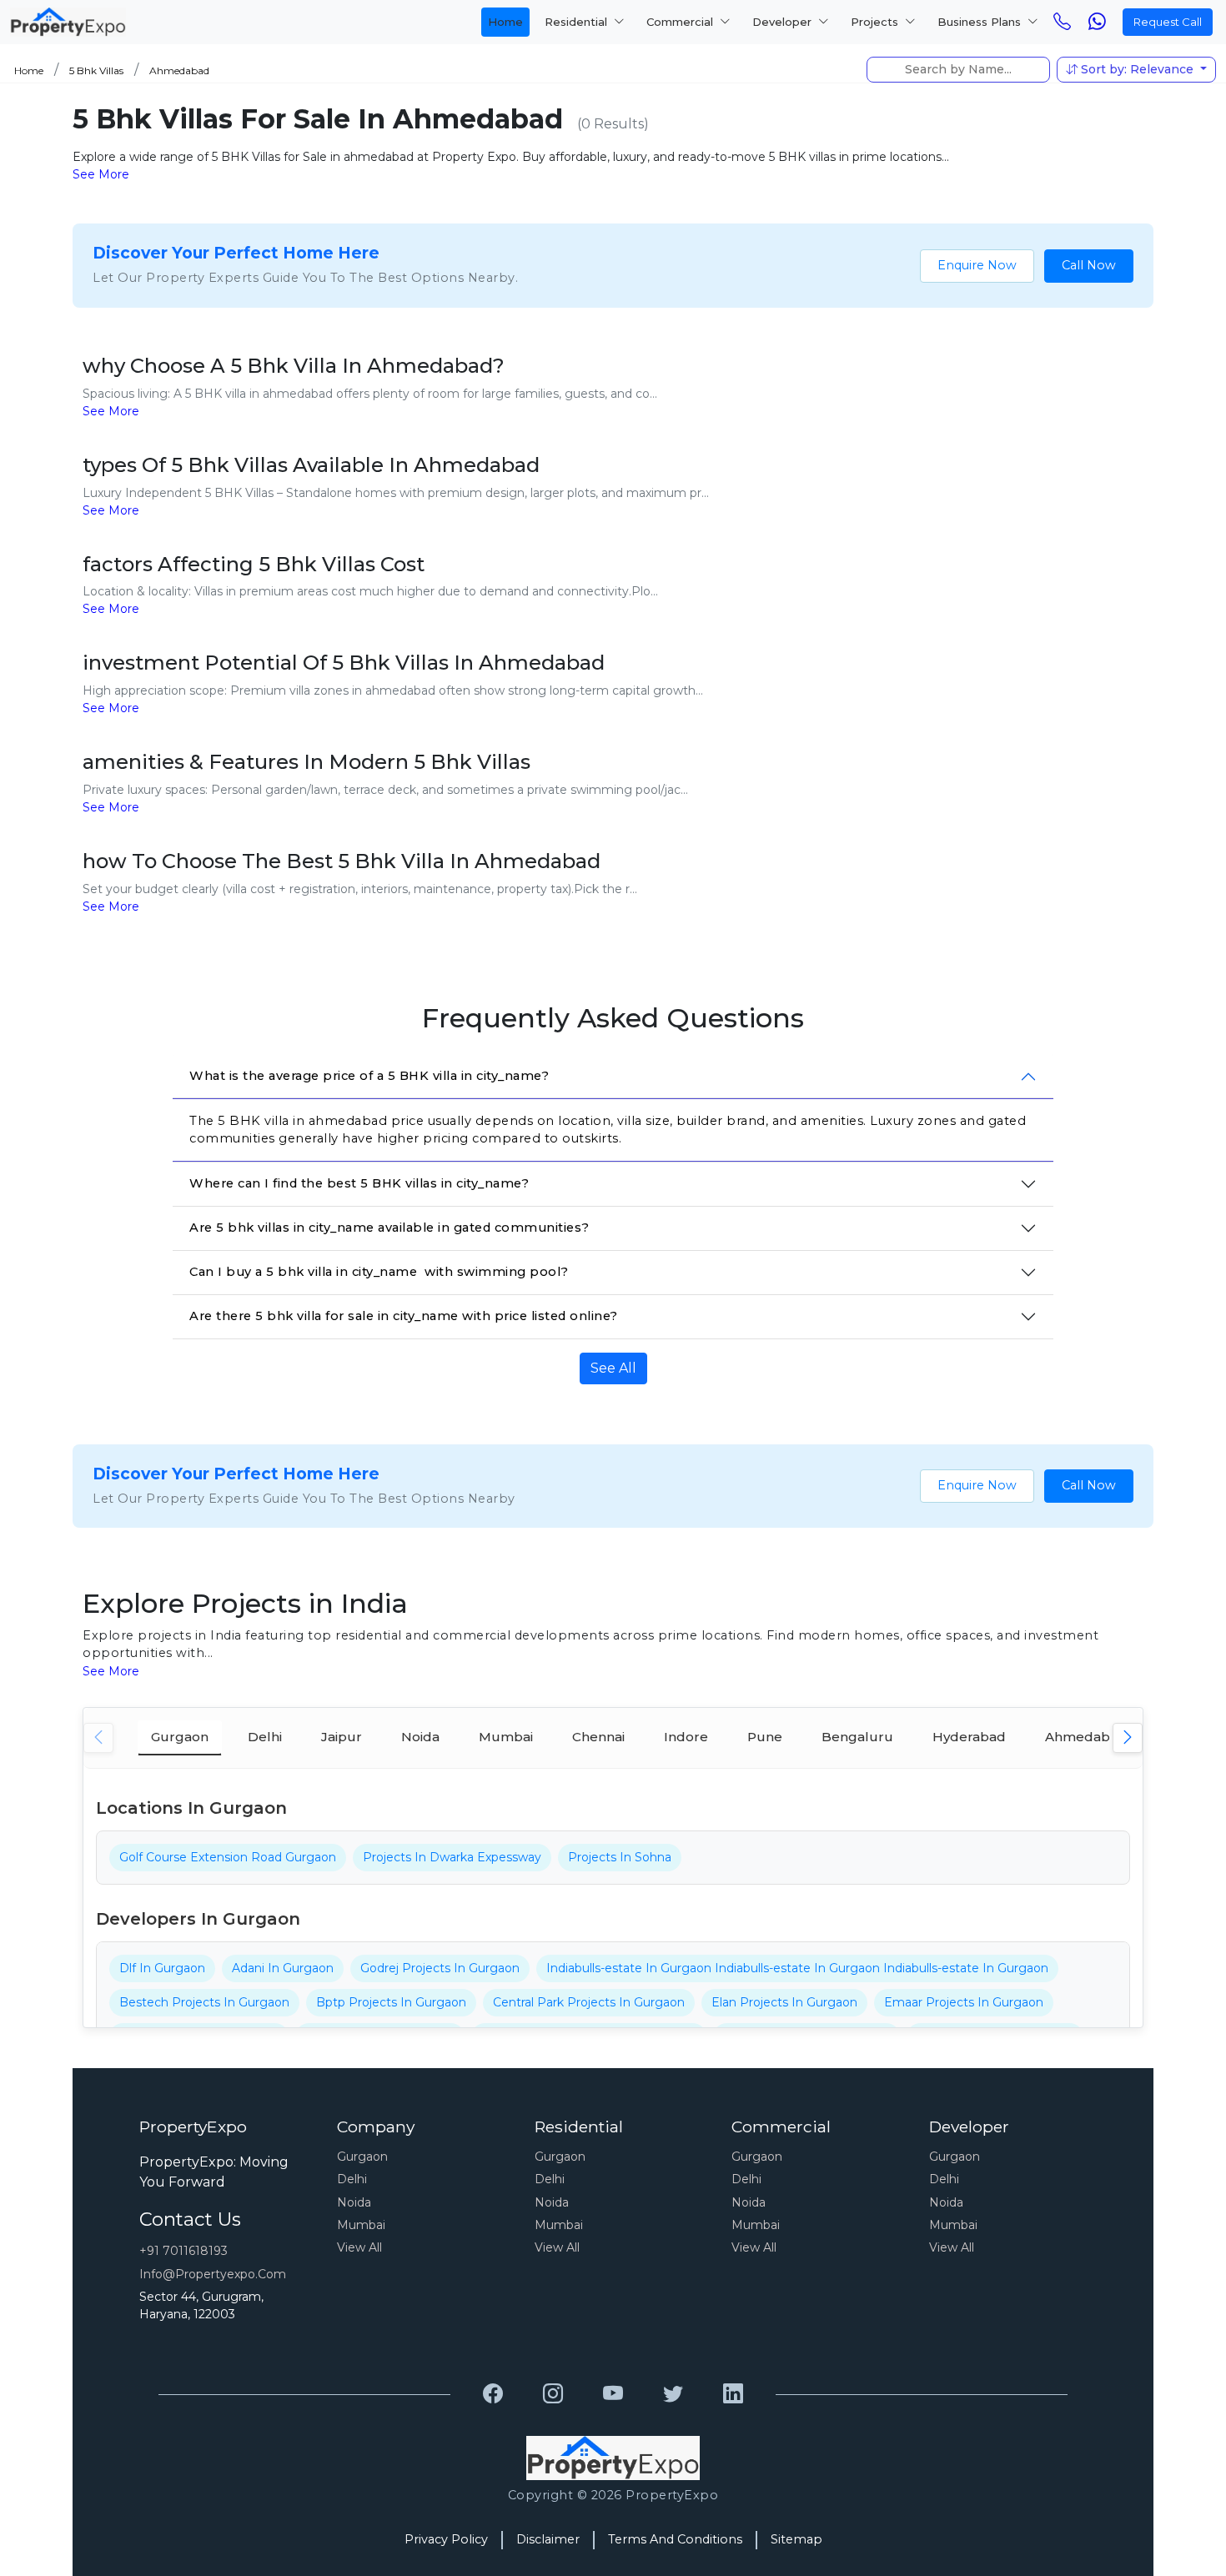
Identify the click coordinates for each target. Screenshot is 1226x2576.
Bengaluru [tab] (857, 1737)
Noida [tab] (420, 1737)
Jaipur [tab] (342, 1737)
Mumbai (361, 2225)
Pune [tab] (765, 1737)
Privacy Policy (446, 2539)
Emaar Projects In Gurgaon (964, 2002)
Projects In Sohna (620, 1857)
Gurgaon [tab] (180, 1737)
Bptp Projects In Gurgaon (391, 2002)
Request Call (1168, 22)
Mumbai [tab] (506, 1737)
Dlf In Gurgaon (162, 1968)
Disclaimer (548, 2539)
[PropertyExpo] (493, 2394)
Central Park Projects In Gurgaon (589, 2002)
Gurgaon (362, 2157)
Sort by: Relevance (1137, 69)
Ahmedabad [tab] (1086, 1737)
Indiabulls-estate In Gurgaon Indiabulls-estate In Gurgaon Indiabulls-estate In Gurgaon (797, 1968)
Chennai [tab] (598, 1737)
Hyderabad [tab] (969, 1737)
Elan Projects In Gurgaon (784, 2002)
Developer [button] (784, 22)
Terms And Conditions (675, 2539)
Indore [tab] (686, 1737)
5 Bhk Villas (96, 70)
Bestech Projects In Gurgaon (204, 2002)
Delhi (352, 2179)
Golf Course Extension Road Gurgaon (228, 1857)
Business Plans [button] (981, 22)
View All (359, 2247)
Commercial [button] (681, 22)
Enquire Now (977, 265)
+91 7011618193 (183, 2251)
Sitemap (796, 2539)
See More (101, 174)
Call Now (1089, 265)
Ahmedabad (179, 70)
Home (505, 22)
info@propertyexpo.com (213, 2274)
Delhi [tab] (265, 1737)
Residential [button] (578, 22)
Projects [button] (876, 22)
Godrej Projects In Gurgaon (440, 1968)
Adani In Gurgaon (283, 1968)
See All (613, 1368)
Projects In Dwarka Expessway (452, 1857)
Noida (354, 2202)
